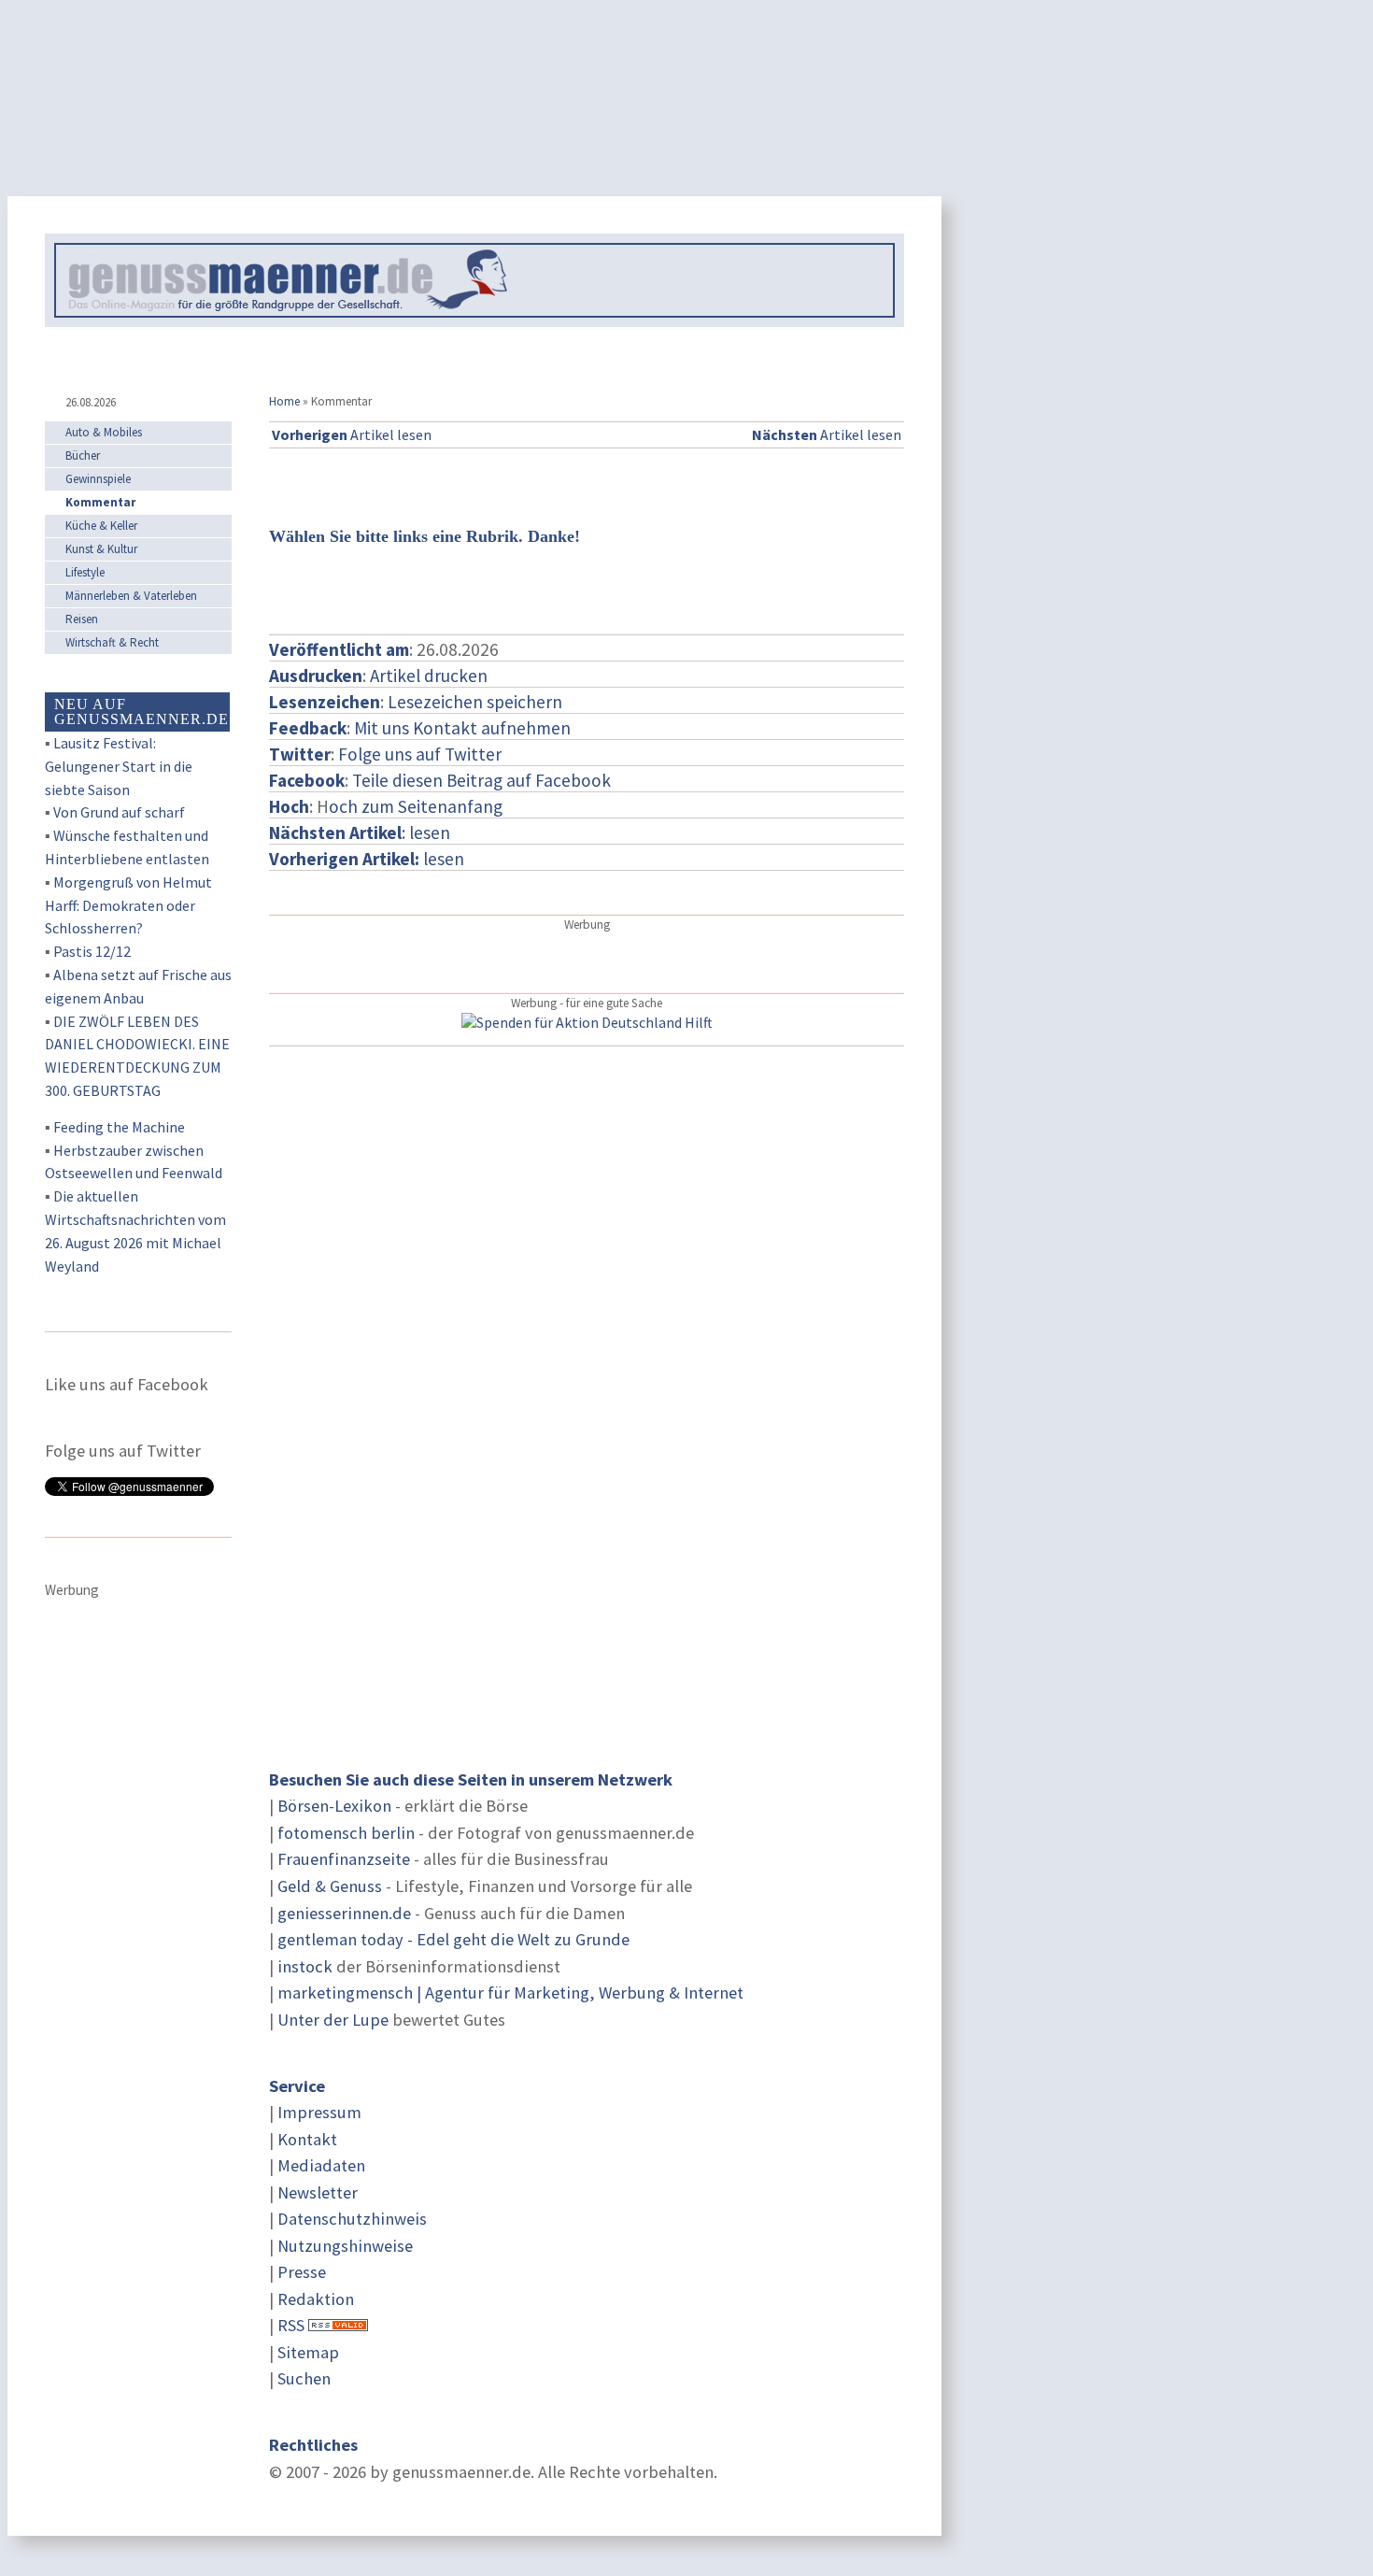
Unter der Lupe (333, 2020)
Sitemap (308, 2352)
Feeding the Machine (119, 1127)
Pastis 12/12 (92, 951)
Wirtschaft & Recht (112, 642)
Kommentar (100, 502)
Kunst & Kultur (101, 549)
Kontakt (307, 2139)
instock (305, 1966)
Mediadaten (321, 2165)
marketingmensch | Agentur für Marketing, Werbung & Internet (510, 1992)
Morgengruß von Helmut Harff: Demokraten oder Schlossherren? (128, 905)
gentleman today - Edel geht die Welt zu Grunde (453, 1939)
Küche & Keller (101, 526)
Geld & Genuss (330, 1886)
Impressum (319, 2112)
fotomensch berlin (346, 1833)
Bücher (83, 455)
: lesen (360, 833)
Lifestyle (85, 572)
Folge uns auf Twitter (420, 754)
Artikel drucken (429, 676)
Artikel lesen (352, 434)
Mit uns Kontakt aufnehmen (462, 728)
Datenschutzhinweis (352, 2219)
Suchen (304, 2378)
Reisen (82, 619)
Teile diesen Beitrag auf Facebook (481, 780)
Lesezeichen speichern (475, 702)
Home (284, 401)
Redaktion (316, 2299)
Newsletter (318, 2192)
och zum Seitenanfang (416, 806)
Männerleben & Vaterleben (131, 596)
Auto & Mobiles (104, 432)
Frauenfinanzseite (344, 1859)
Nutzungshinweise (345, 2246)
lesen (367, 859)
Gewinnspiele (98, 479)
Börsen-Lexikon (334, 1806)
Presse (302, 2272)
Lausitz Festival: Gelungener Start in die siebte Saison (119, 766)
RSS (291, 2325)
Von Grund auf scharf (119, 812)
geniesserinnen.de (344, 1913)
